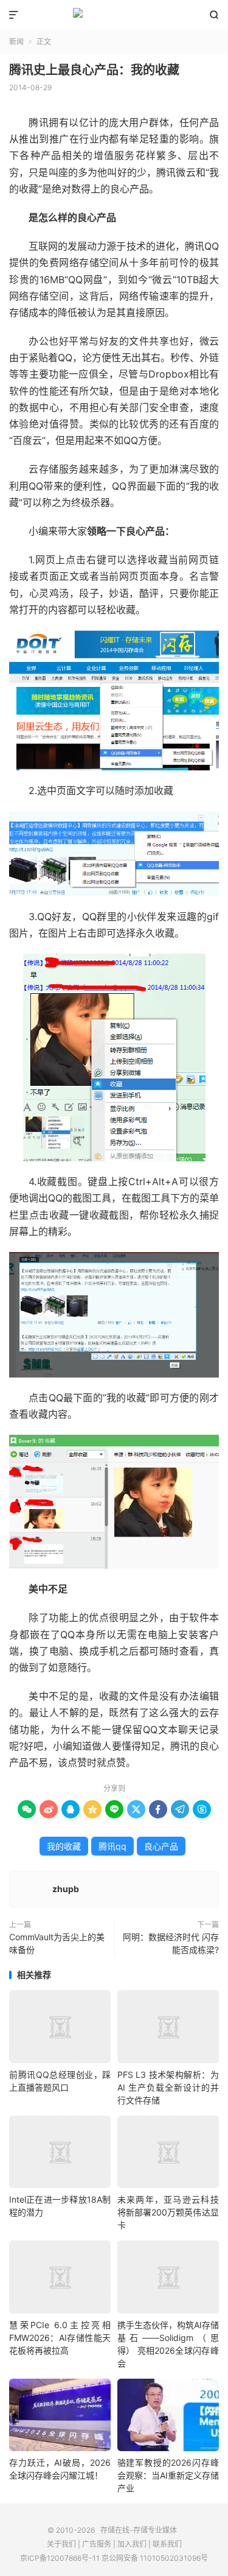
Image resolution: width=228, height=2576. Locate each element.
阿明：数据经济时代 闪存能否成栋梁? (171, 1943)
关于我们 (61, 2544)
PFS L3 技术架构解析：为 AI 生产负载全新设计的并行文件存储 (168, 2087)
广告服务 (97, 2544)
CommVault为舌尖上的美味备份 (57, 1943)
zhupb (66, 1889)
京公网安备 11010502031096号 (155, 2558)
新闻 (16, 42)
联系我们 (167, 2544)
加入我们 (132, 2544)
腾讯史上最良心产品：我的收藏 (94, 70)
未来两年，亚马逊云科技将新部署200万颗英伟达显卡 (168, 2212)
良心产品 (161, 1846)
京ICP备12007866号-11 (60, 2558)
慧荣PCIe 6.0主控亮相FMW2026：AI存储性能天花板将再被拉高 (60, 2338)
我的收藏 (64, 1846)
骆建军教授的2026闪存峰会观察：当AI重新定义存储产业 (168, 2475)
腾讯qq (112, 1846)
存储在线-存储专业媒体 (114, 15)
